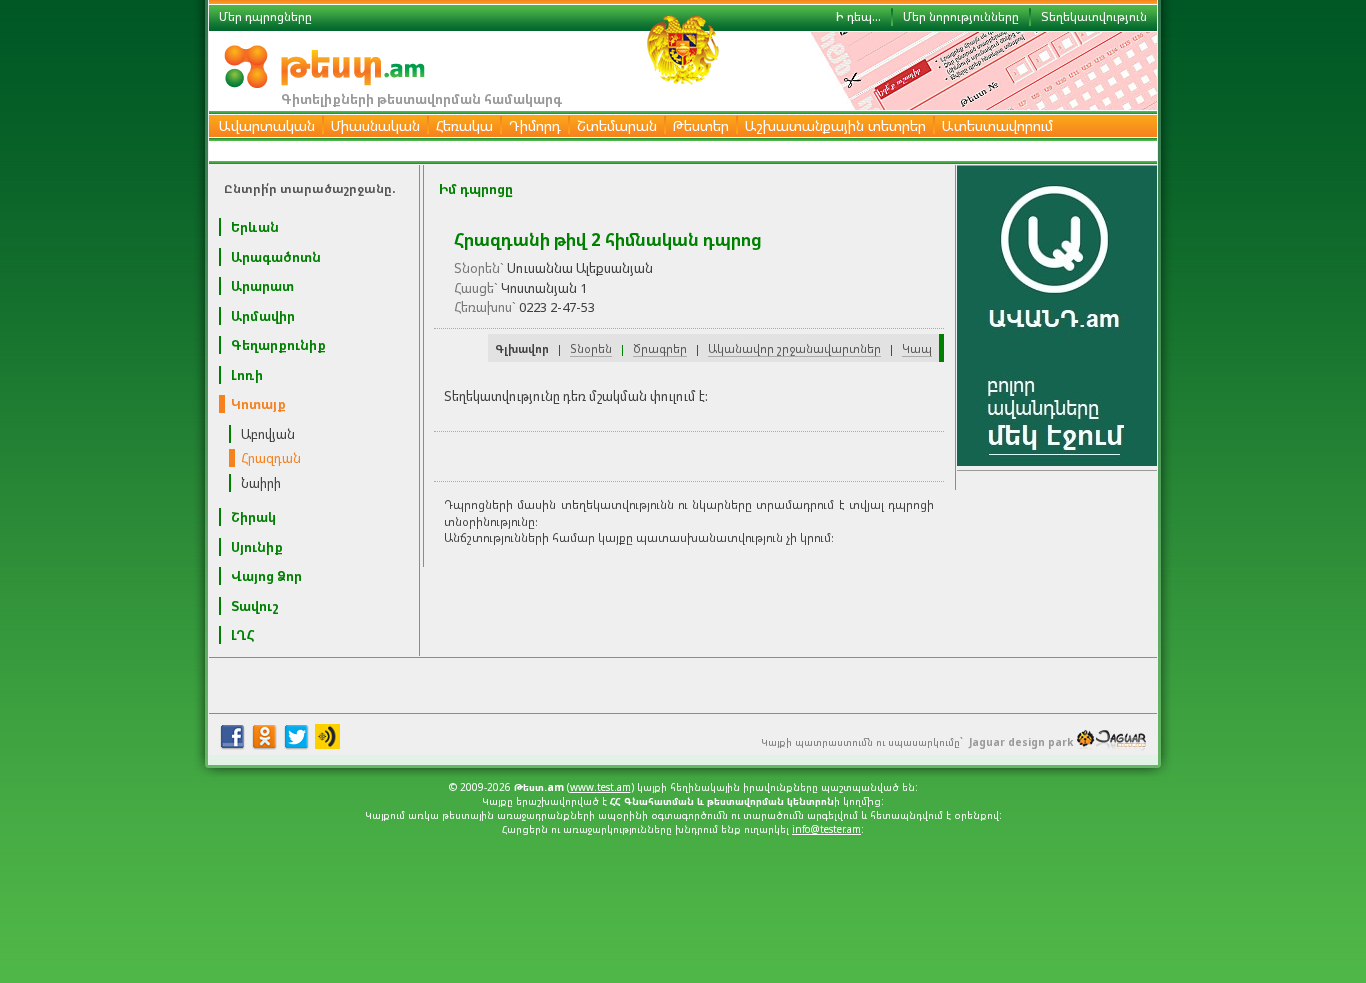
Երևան (255, 227)
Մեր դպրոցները (265, 16)
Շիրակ (253, 517)
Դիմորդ (535, 125)
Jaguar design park (1021, 742)
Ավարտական (267, 125)
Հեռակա (464, 125)
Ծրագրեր (660, 348)
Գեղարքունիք (278, 345)
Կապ (917, 348)
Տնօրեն (591, 348)
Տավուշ (255, 606)
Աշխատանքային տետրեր (835, 125)
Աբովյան (268, 434)
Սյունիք (257, 547)
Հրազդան (271, 458)
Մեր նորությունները (961, 16)
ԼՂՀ (243, 635)
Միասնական (375, 125)
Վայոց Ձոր (266, 576)
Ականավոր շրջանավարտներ (794, 348)
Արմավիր (263, 316)
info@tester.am (826, 829)
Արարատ (262, 286)
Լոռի (247, 375)
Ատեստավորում (997, 125)
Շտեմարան (617, 125)
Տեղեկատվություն (1094, 16)
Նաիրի (261, 483)
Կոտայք (258, 404)
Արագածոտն (276, 257)
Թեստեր (701, 125)
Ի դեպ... (858, 16)
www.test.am (600, 787)
